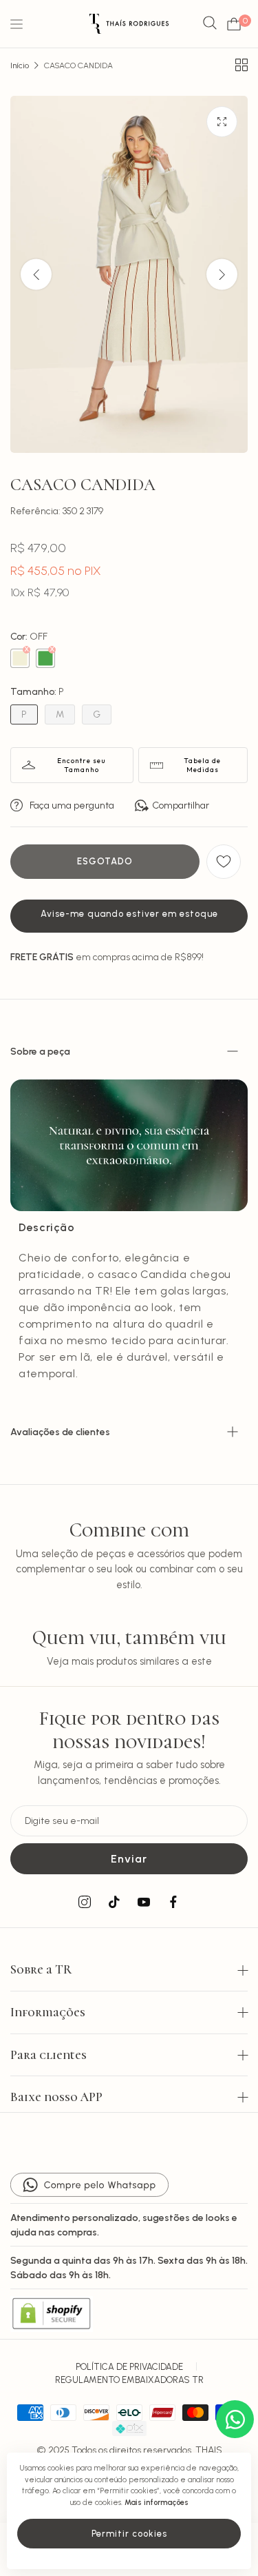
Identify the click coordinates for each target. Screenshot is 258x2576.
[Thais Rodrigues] (129, 24)
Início (20, 65)
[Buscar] (210, 24)
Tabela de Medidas (202, 765)
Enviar (129, 1859)
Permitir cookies (129, 2534)
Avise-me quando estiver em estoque (129, 914)
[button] (222, 275)
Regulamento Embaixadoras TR (129, 2380)
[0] (234, 24)
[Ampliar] (222, 122)
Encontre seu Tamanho (82, 765)
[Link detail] (85, 1903)
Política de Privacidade (129, 2367)
